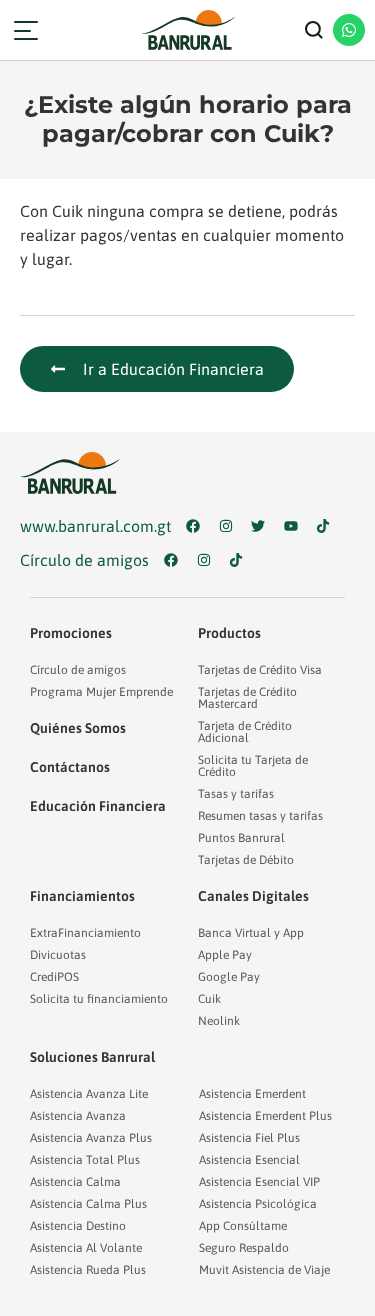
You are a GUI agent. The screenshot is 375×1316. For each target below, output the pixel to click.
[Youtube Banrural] (295, 526)
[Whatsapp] (349, 30)
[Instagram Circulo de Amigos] (208, 560)
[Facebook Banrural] (197, 526)
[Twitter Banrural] (262, 526)
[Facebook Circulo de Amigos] (175, 560)
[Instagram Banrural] (230, 526)
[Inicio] (188, 30)
